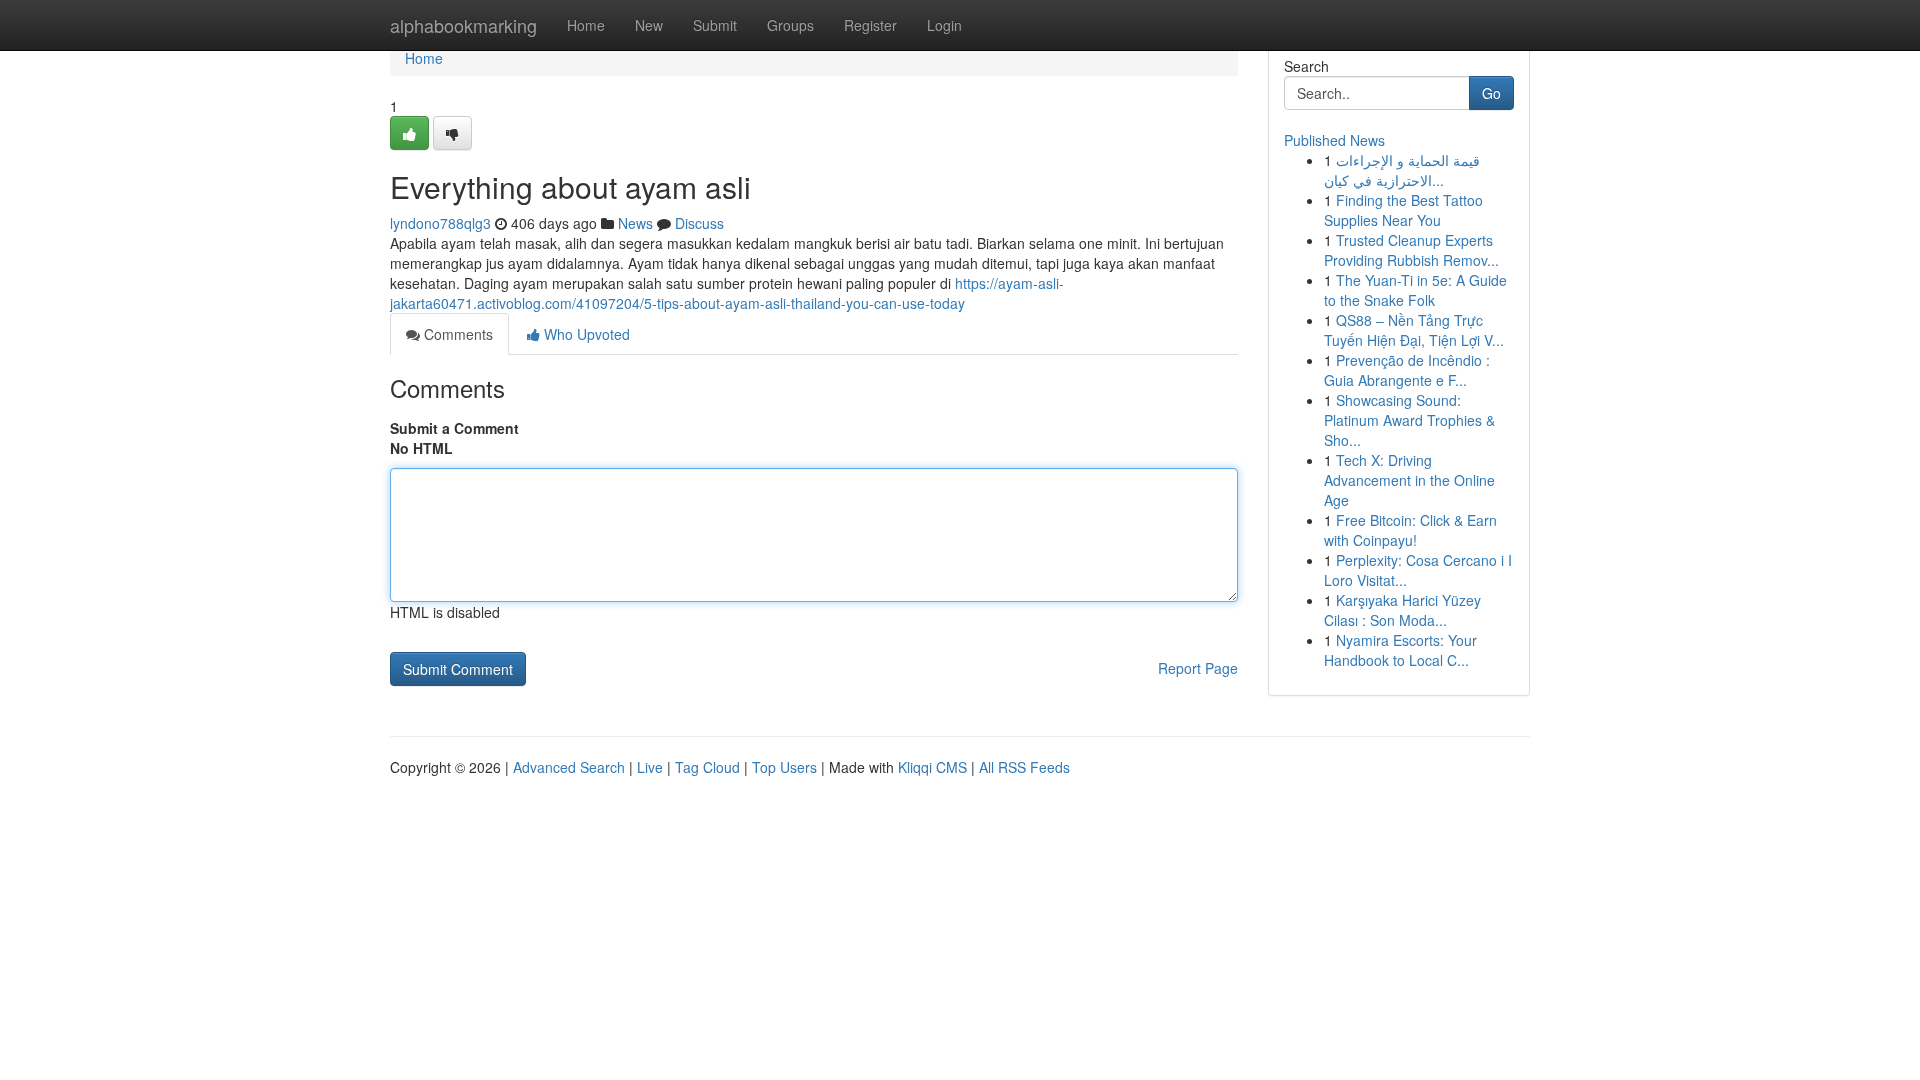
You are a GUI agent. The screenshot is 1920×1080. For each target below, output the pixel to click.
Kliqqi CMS (932, 767)
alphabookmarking (463, 25)
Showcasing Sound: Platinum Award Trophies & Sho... (1409, 420)
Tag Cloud (707, 767)
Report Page (1198, 668)
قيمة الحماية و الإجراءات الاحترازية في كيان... (1402, 170)
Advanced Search (569, 767)
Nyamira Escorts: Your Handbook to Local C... (1400, 650)
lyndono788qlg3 (440, 223)
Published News (1334, 140)
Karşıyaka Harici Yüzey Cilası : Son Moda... (1402, 610)
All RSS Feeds (1024, 767)
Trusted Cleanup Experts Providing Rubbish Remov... (1411, 250)
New (649, 25)
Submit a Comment (454, 428)
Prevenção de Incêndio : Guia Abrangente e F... (1407, 370)
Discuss (699, 223)
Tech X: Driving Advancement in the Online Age (1409, 480)
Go (1491, 93)
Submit (715, 25)
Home (586, 25)
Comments (456, 334)
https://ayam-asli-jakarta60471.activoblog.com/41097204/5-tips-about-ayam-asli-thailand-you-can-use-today (727, 293)
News (635, 223)
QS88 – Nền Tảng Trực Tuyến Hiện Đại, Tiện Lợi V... (1414, 330)
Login (944, 25)
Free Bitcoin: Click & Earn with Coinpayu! (1410, 530)
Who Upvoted (585, 334)
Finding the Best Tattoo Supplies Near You (1403, 210)
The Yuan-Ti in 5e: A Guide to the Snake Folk (1415, 290)
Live (650, 767)
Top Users (784, 767)
